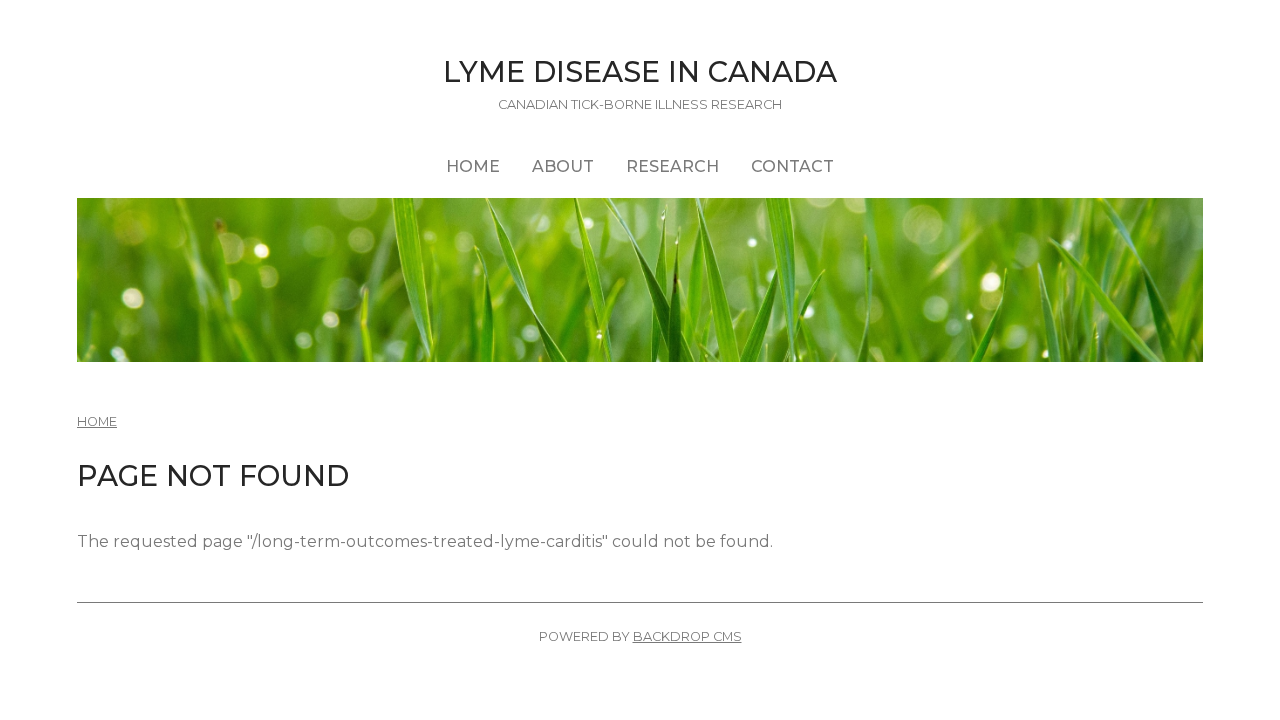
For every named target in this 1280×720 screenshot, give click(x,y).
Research (672, 166)
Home (473, 166)
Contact (792, 166)
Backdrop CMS (687, 636)
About (563, 166)
